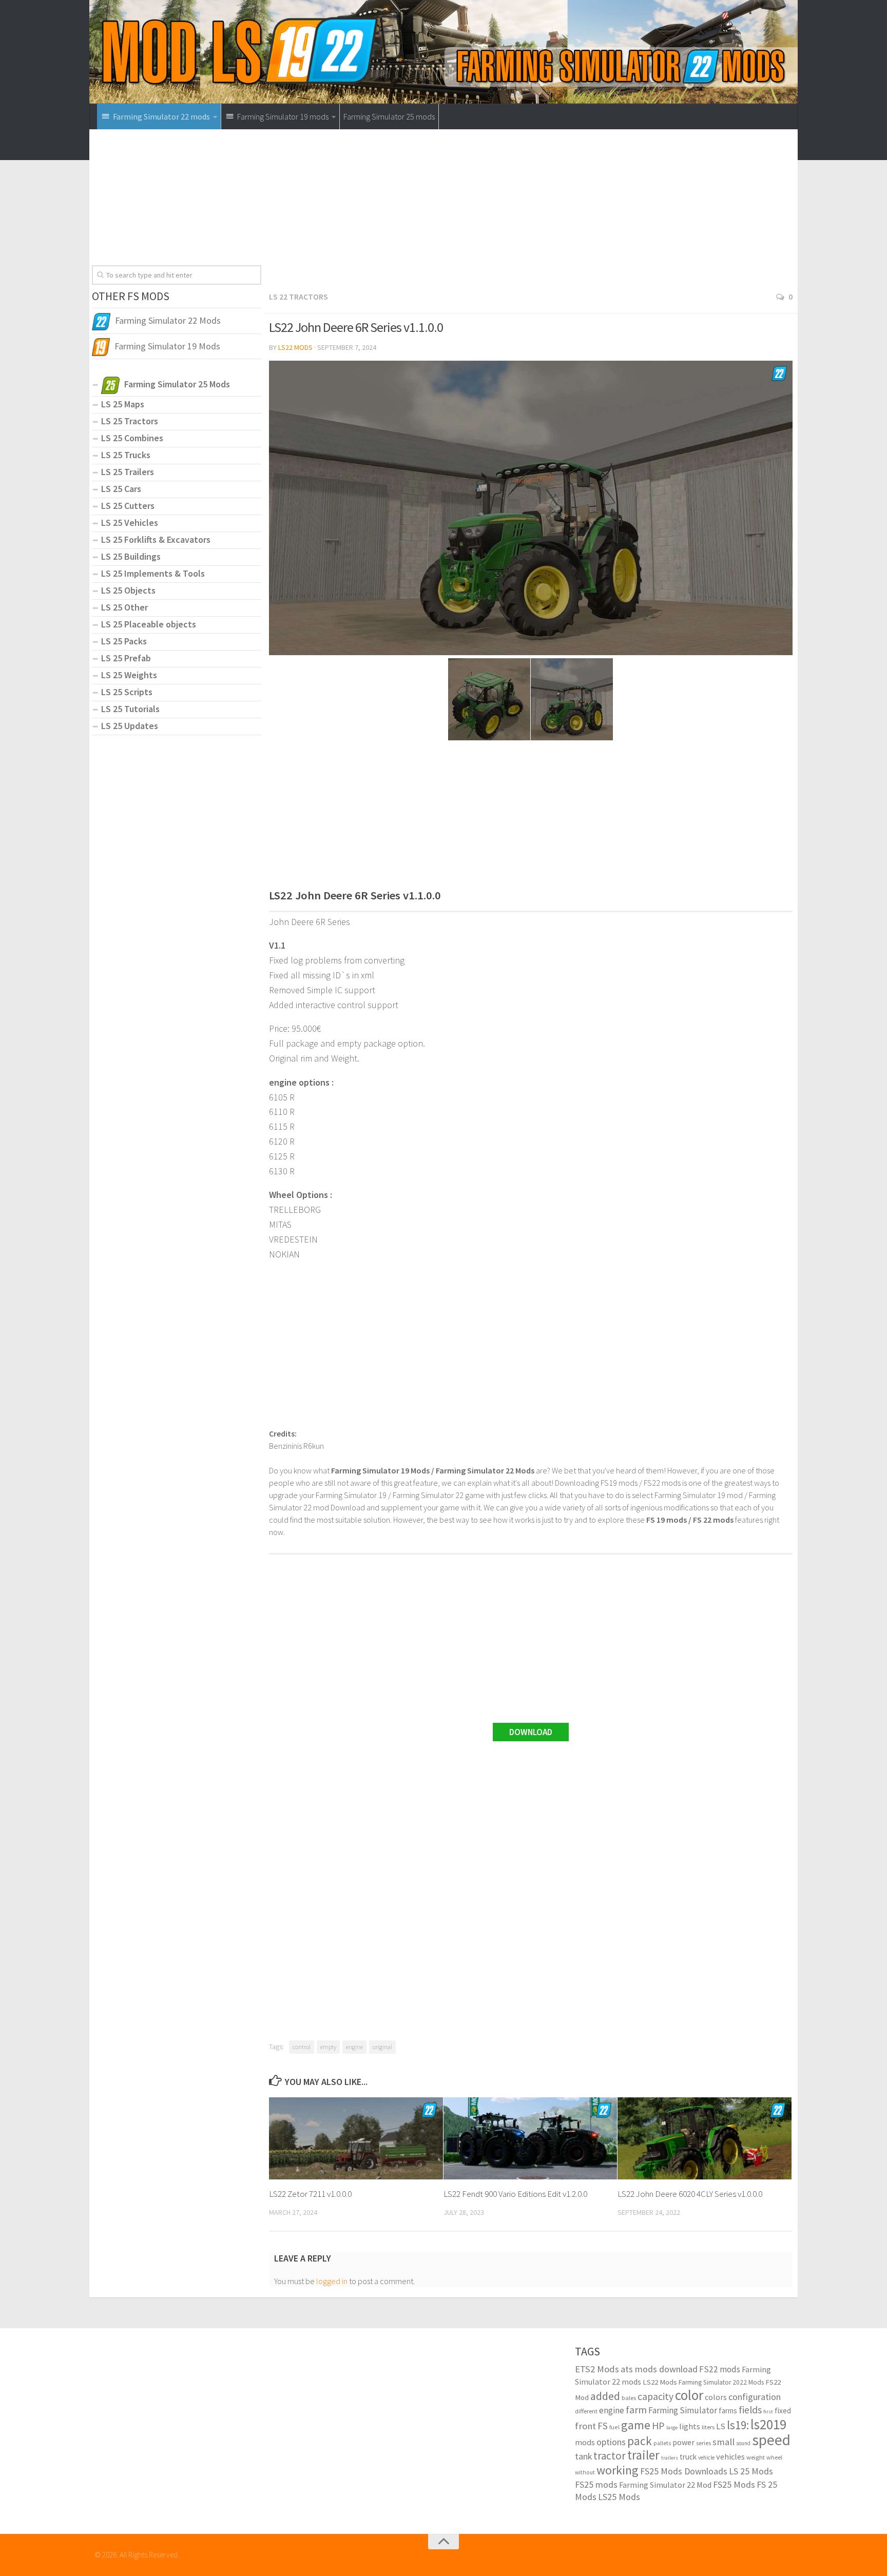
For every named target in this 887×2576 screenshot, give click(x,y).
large (672, 2427)
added (605, 2396)
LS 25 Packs (124, 641)
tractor (610, 2456)
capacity (655, 2396)
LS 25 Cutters (128, 506)
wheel (774, 2457)
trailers (670, 2458)
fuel (614, 2427)
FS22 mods (720, 2369)
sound (743, 2443)
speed (771, 2440)
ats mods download (659, 2369)
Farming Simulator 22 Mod (665, 2485)
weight (756, 2457)
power (683, 2442)
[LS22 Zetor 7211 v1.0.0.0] (356, 2138)
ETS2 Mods (597, 2369)
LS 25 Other (124, 607)
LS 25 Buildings (131, 556)
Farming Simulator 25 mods (389, 116)
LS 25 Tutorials (130, 709)
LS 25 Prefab (126, 658)
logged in (332, 2281)
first (768, 2412)
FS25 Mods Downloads (684, 2471)
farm (636, 2410)
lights (690, 2426)
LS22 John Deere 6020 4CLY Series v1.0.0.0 (690, 2194)
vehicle (706, 2457)
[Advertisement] (531, 213)
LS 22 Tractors (298, 297)
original (382, 2047)
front (585, 2426)
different (586, 2411)
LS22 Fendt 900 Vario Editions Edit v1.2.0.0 (515, 2194)
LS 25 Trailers (128, 472)
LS (721, 2426)
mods (585, 2442)
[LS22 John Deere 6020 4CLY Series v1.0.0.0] (705, 2138)
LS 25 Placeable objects (149, 624)
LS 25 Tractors (130, 421)
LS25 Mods (619, 2497)
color (689, 2395)
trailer (643, 2455)
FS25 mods (596, 2484)
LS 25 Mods (751, 2471)
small (724, 2442)
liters (708, 2427)
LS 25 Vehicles (130, 523)
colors (716, 2397)
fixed (783, 2411)
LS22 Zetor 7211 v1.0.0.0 (310, 2194)
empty (328, 2047)
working (618, 2470)
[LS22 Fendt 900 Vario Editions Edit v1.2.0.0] (531, 2138)
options (611, 2442)
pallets (662, 2443)
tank (583, 2456)
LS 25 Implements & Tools (153, 573)
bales (629, 2397)
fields (750, 2410)
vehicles (730, 2456)
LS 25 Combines (132, 438)
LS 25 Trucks (126, 455)
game (636, 2425)
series (703, 2443)
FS (603, 2426)
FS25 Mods (734, 2484)
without (585, 2472)
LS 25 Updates (130, 726)
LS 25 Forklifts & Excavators (156, 539)
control (302, 2047)
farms (728, 2411)
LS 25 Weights (129, 675)
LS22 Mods (295, 347)
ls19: (738, 2425)
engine (354, 2047)
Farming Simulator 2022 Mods (721, 2382)
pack (640, 2441)
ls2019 (768, 2424)
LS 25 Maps (123, 404)
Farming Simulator (683, 2410)
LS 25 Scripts (127, 692)
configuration (755, 2397)
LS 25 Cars (121, 489)
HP (658, 2425)
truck (688, 2457)
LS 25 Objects (128, 590)
